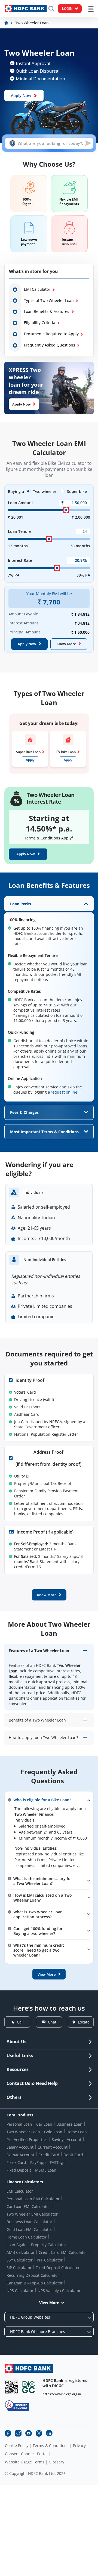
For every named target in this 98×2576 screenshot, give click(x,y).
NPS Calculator (20, 2291)
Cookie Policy (17, 2446)
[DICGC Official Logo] (29, 2387)
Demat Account (20, 2155)
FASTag (56, 2162)
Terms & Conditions (51, 2446)
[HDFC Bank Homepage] (7, 23)
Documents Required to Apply (51, 334)
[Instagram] (18, 2433)
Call (20, 2022)
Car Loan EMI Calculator (28, 2206)
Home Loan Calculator (27, 2237)
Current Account (53, 2147)
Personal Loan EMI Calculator (33, 2199)
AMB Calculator (21, 2252)
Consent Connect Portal (26, 2454)
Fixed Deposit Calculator (58, 2268)
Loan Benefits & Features (47, 311)
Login (67, 9)
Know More (66, 644)
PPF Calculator (50, 2260)
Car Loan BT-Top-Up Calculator (35, 2283)
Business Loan (69, 2124)
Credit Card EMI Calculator (63, 2252)
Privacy (79, 2446)
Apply (30, 760)
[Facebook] (8, 2433)
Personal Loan (19, 2124)
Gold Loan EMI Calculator (29, 2229)
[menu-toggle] (91, 9)
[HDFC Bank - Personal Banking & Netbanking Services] (29, 2368)
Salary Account (20, 2147)
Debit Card (73, 2155)
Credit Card (49, 2155)
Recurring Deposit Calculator (33, 2275)
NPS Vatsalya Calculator (59, 2291)
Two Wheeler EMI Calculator (32, 2214)
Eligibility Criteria (40, 323)
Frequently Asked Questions (50, 345)
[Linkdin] (49, 2433)
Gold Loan (53, 2132)
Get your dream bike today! (49, 723)
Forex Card (16, 2162)
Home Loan (77, 2132)
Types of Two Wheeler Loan (49, 300)
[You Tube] (29, 2433)
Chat (52, 2022)
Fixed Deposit (19, 2170)
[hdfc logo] (26, 9)
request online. (65, 1092)
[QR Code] (12, 2387)
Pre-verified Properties (27, 2139)
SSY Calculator (20, 2260)
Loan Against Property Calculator (36, 2245)
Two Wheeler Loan (23, 2132)
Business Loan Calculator (29, 2222)
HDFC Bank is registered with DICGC (65, 2383)
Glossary (56, 2462)
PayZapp (38, 2162)
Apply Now (21, 96)
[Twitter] (39, 2433)
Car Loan (44, 2124)
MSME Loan (46, 2170)
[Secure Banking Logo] (17, 2406)
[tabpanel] (49, 999)
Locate (84, 2022)
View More (49, 2303)
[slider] (66, 510)
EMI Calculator (37, 289)
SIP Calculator (19, 2268)
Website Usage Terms (25, 2462)
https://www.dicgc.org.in (62, 2394)
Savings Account (67, 2139)
